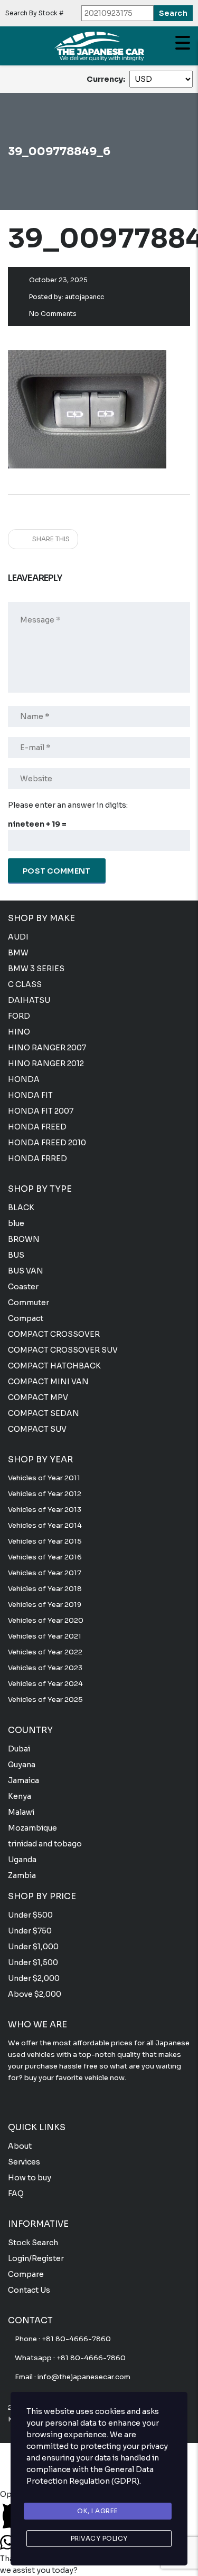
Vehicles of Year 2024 (45, 1684)
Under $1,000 (33, 1947)
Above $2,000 (35, 1994)
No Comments (53, 314)
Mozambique (32, 1828)
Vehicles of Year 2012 (45, 1494)
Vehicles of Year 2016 (45, 1557)
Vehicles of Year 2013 (45, 1510)
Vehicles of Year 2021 (45, 1636)
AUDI (18, 937)
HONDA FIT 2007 (41, 1111)
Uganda (22, 1860)
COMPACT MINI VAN (48, 1382)
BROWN (24, 1239)
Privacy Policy (99, 2538)
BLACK (21, 1208)
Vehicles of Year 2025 (45, 1699)
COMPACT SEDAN (44, 1413)
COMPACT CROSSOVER (54, 1334)
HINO (19, 1032)
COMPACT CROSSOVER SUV (63, 1350)
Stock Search (33, 2243)
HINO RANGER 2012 (46, 1064)
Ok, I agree (98, 2511)
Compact (26, 1318)
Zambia (22, 1875)
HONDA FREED (37, 1127)
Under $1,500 (33, 1962)
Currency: (106, 79)
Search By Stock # (34, 13)
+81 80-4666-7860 (76, 2339)
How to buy (30, 2178)
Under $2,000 (34, 1978)
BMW (18, 953)
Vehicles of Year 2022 (45, 1652)
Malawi (21, 1812)
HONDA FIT (30, 1095)
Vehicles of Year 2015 (45, 1541)
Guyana (22, 1765)
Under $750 (30, 1931)
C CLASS (25, 984)
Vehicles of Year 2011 (44, 1478)
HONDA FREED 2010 (47, 1143)
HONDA (24, 1079)
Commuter (29, 1303)
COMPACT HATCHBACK (54, 1366)
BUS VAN (26, 1271)
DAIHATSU (29, 1000)
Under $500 (30, 1915)
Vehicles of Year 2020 (46, 1620)
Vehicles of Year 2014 (45, 1525)
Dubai (19, 1749)
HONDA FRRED (37, 1158)
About (20, 2146)
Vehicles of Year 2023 (45, 1668)
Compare (26, 2274)
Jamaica (23, 1780)
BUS (16, 1255)
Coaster (23, 1287)
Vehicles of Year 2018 (45, 1589)
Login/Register (36, 2258)
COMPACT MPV (38, 1397)
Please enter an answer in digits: (68, 805)
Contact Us (29, 2290)
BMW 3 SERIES (36, 969)
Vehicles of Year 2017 (45, 1573)
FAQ (16, 2194)
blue (16, 1223)
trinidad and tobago (45, 1844)
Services (24, 2162)
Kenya (20, 1796)
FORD (19, 1016)
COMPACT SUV (37, 1429)
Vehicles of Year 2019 (45, 1605)
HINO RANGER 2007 (47, 1048)
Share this (50, 539)
